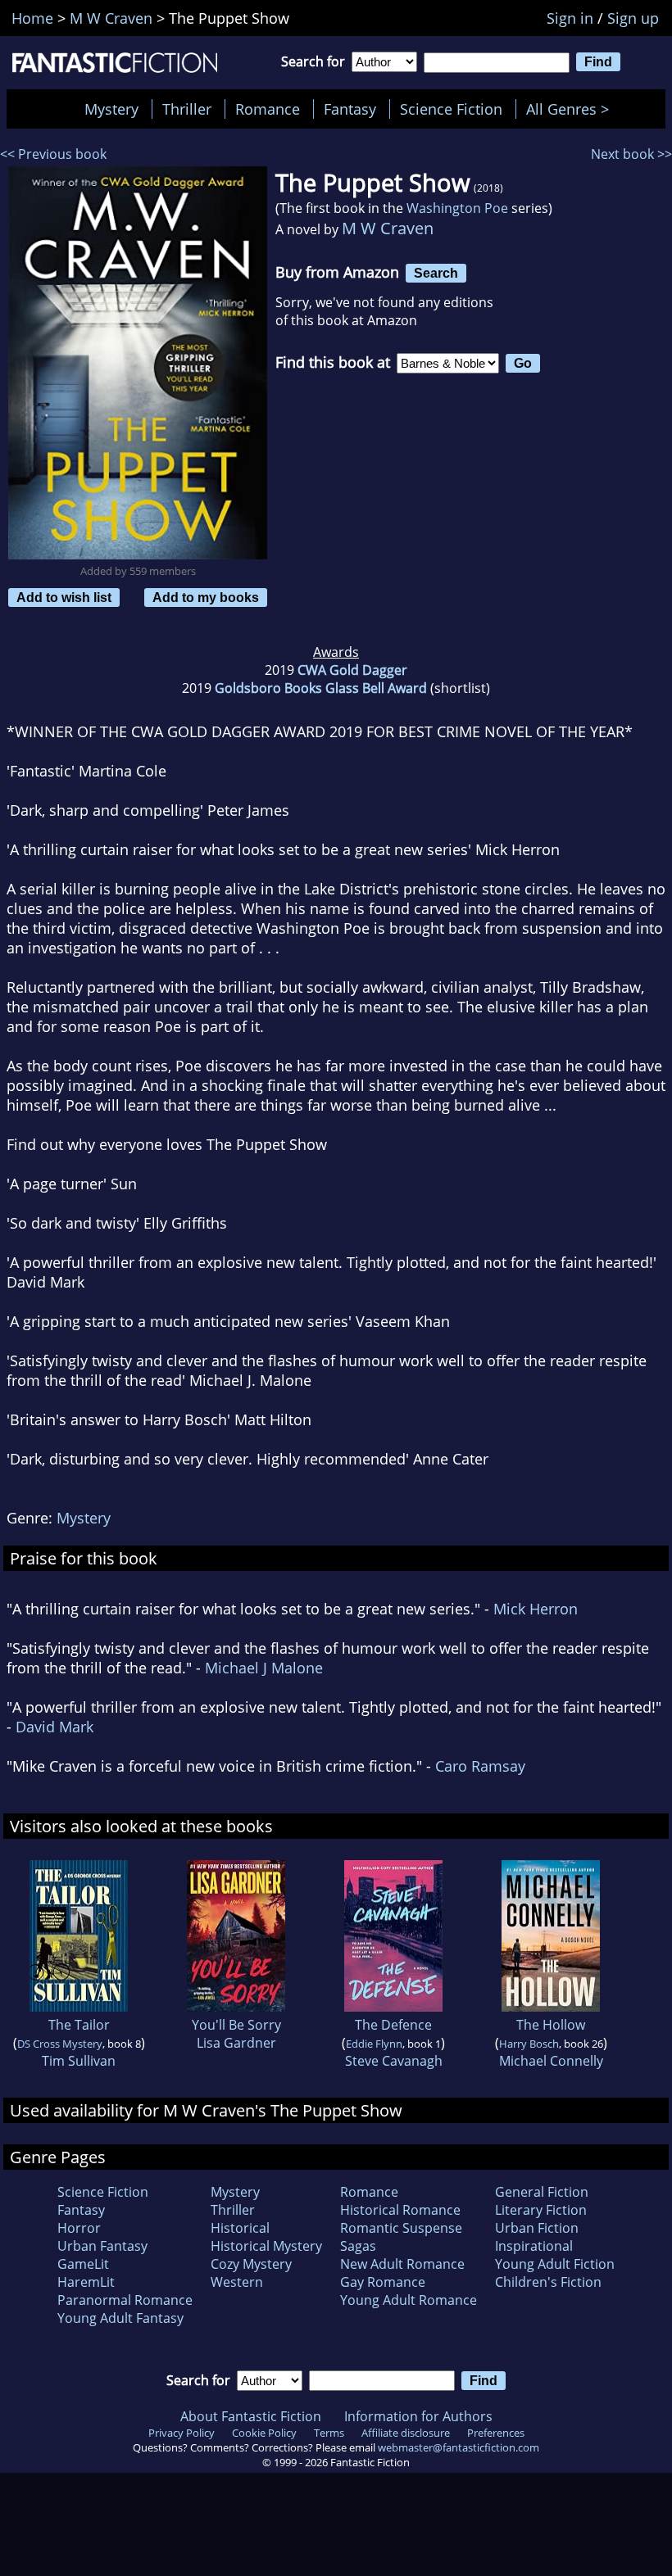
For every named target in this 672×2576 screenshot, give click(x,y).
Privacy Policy (182, 2433)
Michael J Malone (264, 1668)
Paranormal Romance (125, 2300)
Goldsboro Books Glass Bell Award (321, 688)
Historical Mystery (266, 2246)
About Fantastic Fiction (251, 2416)
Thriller (187, 109)
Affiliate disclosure (406, 2433)
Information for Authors (418, 2416)
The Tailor (79, 2025)
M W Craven (388, 228)
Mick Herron (536, 1609)
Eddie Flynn (374, 2044)
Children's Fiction (548, 2282)
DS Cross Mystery (60, 2044)
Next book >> (631, 154)
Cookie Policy (264, 2433)
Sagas (358, 2246)
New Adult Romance (402, 2264)
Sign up (633, 18)
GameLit (83, 2264)
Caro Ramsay (480, 1766)
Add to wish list (64, 597)
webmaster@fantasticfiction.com (459, 2447)
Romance (268, 109)
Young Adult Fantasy (120, 2318)
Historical (240, 2228)
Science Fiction (451, 109)
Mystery (111, 109)
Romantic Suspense (401, 2228)
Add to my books (206, 597)
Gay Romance (383, 2282)
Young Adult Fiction (555, 2264)
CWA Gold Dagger (352, 670)
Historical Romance (400, 2210)
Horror (79, 2228)
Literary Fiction (541, 2210)
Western (237, 2282)
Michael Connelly (551, 2061)
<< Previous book (53, 154)
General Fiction (542, 2192)
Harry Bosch (529, 2044)
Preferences (496, 2433)
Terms (329, 2433)
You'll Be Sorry (236, 2025)
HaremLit (86, 2282)
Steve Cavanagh (394, 2061)
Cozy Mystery (251, 2264)
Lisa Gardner (236, 2043)
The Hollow (551, 2025)
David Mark (54, 1727)
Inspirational (534, 2246)
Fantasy (350, 109)
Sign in (570, 18)
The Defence (393, 2025)
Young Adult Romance (409, 2300)
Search (436, 273)
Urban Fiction (537, 2228)
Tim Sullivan (79, 2061)
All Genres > (572, 109)
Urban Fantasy (102, 2246)
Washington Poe (457, 208)
